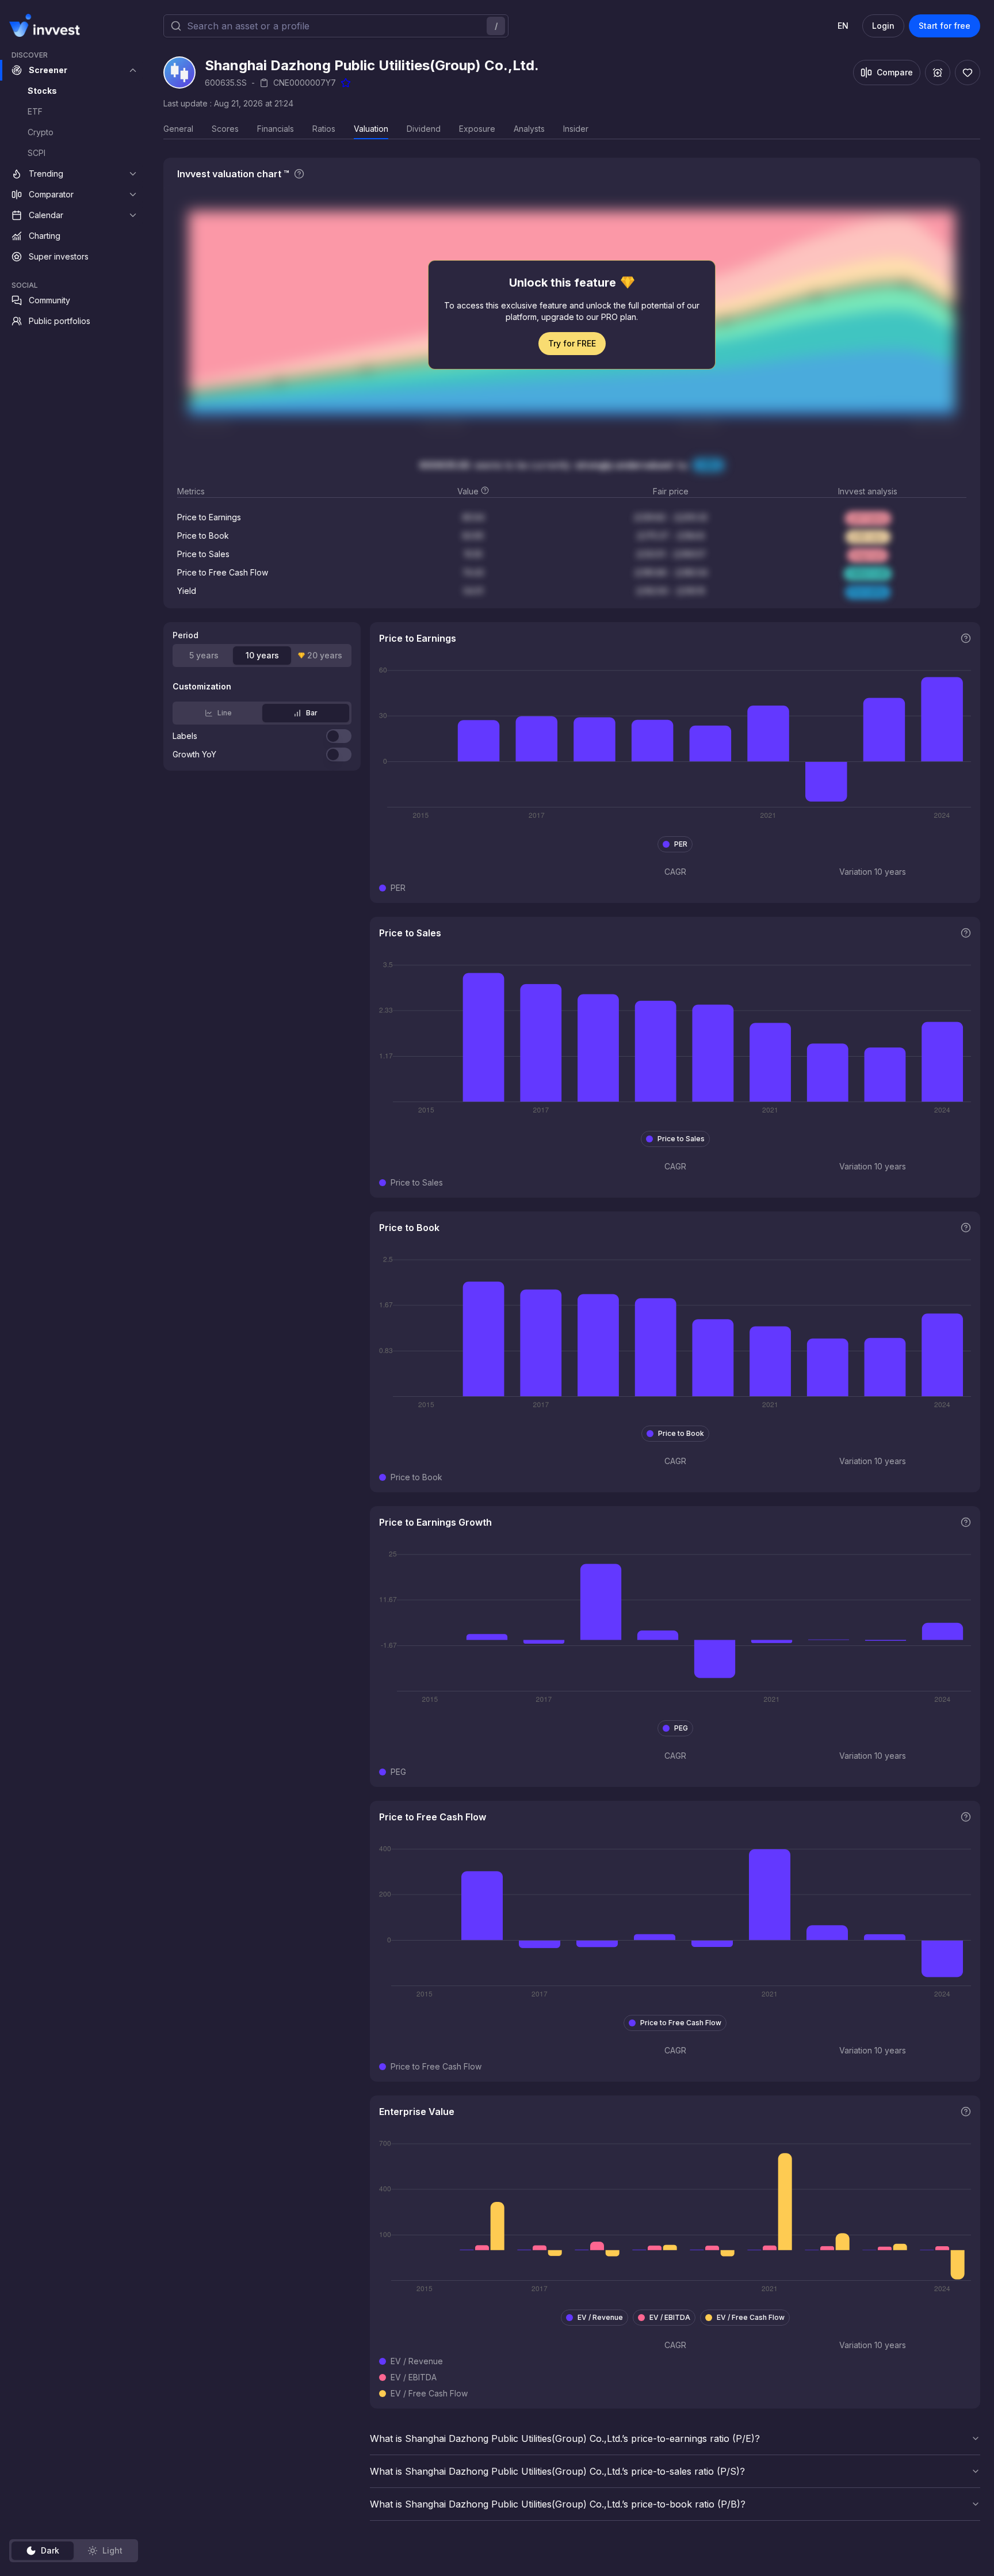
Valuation (371, 129)
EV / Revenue (600, 2317)
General (178, 129)
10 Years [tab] (262, 655)
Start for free (945, 26)
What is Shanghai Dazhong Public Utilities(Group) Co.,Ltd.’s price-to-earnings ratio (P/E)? (565, 2438)
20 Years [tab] (325, 655)
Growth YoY (194, 754)
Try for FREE (572, 343)
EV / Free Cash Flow (751, 2317)
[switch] (339, 736)
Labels (185, 736)
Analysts (529, 129)
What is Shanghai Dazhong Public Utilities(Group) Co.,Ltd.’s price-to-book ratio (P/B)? (558, 2504)
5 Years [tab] (204, 655)
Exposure (477, 129)
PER (681, 844)
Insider (576, 129)
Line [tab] (225, 713)
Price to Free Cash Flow (681, 2023)
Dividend (424, 129)
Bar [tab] (312, 713)
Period (186, 635)
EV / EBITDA (670, 2317)
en (843, 26)
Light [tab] (112, 2550)
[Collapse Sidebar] (131, 25)
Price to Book (681, 1433)
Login (883, 26)
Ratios (324, 129)
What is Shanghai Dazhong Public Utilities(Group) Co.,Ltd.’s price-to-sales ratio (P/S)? (557, 2471)
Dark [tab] (50, 2550)
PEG (681, 1728)
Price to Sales (681, 1139)
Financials (276, 129)
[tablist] (74, 2551)
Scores (225, 129)
